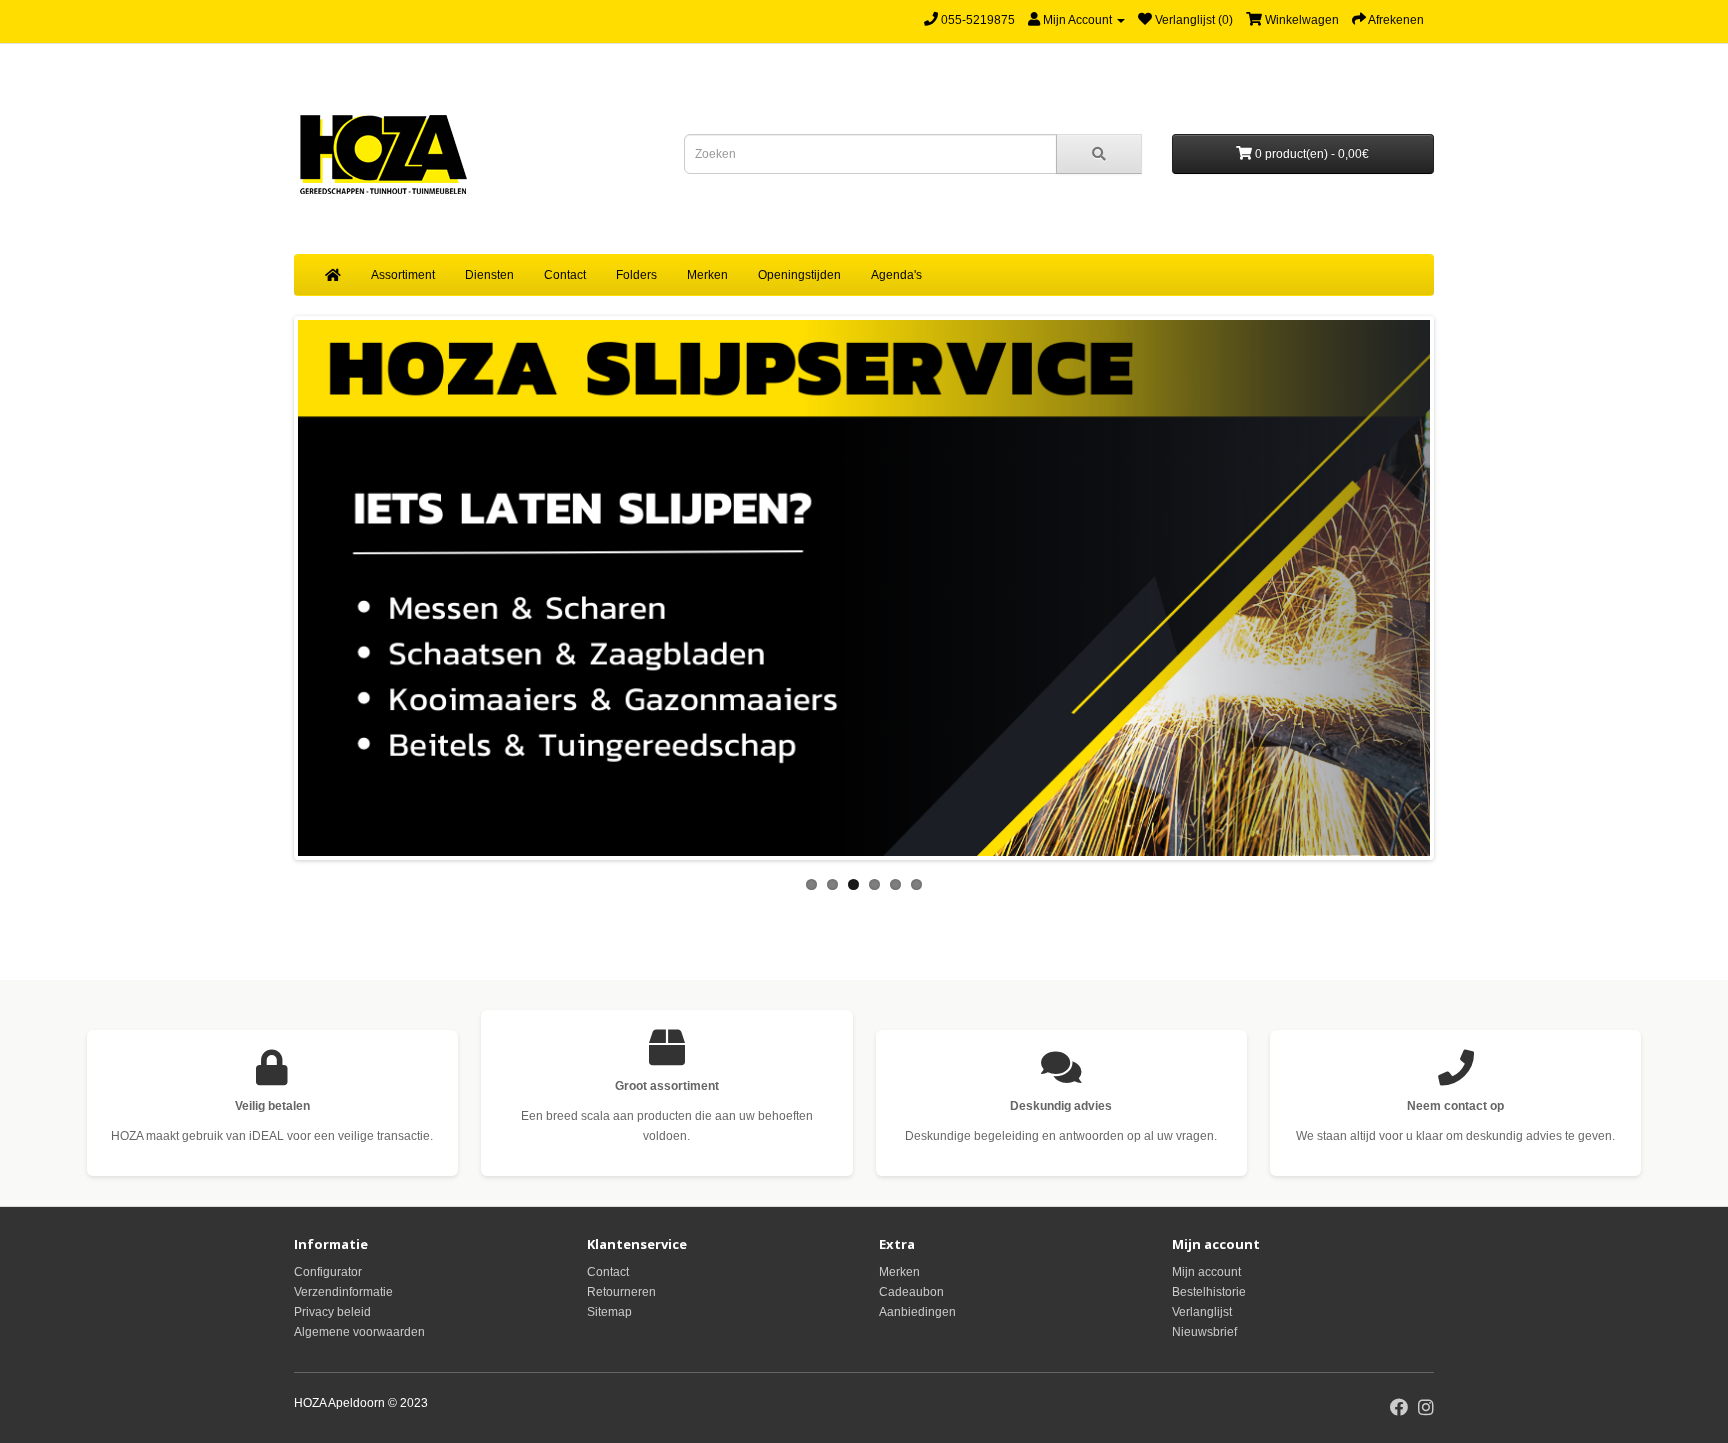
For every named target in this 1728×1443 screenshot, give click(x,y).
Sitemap (609, 1312)
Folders (636, 275)
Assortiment (403, 275)
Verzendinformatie (343, 1292)
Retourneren (621, 1292)
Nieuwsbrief (1204, 1332)
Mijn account (1206, 1272)
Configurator (328, 1272)
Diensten (489, 275)
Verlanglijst (1202, 1312)
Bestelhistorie (1209, 1292)
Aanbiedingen (917, 1312)
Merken (707, 275)
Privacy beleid (332, 1312)
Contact (565, 275)
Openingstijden (799, 275)
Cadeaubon (911, 1292)
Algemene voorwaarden (359, 1332)
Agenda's (896, 275)
